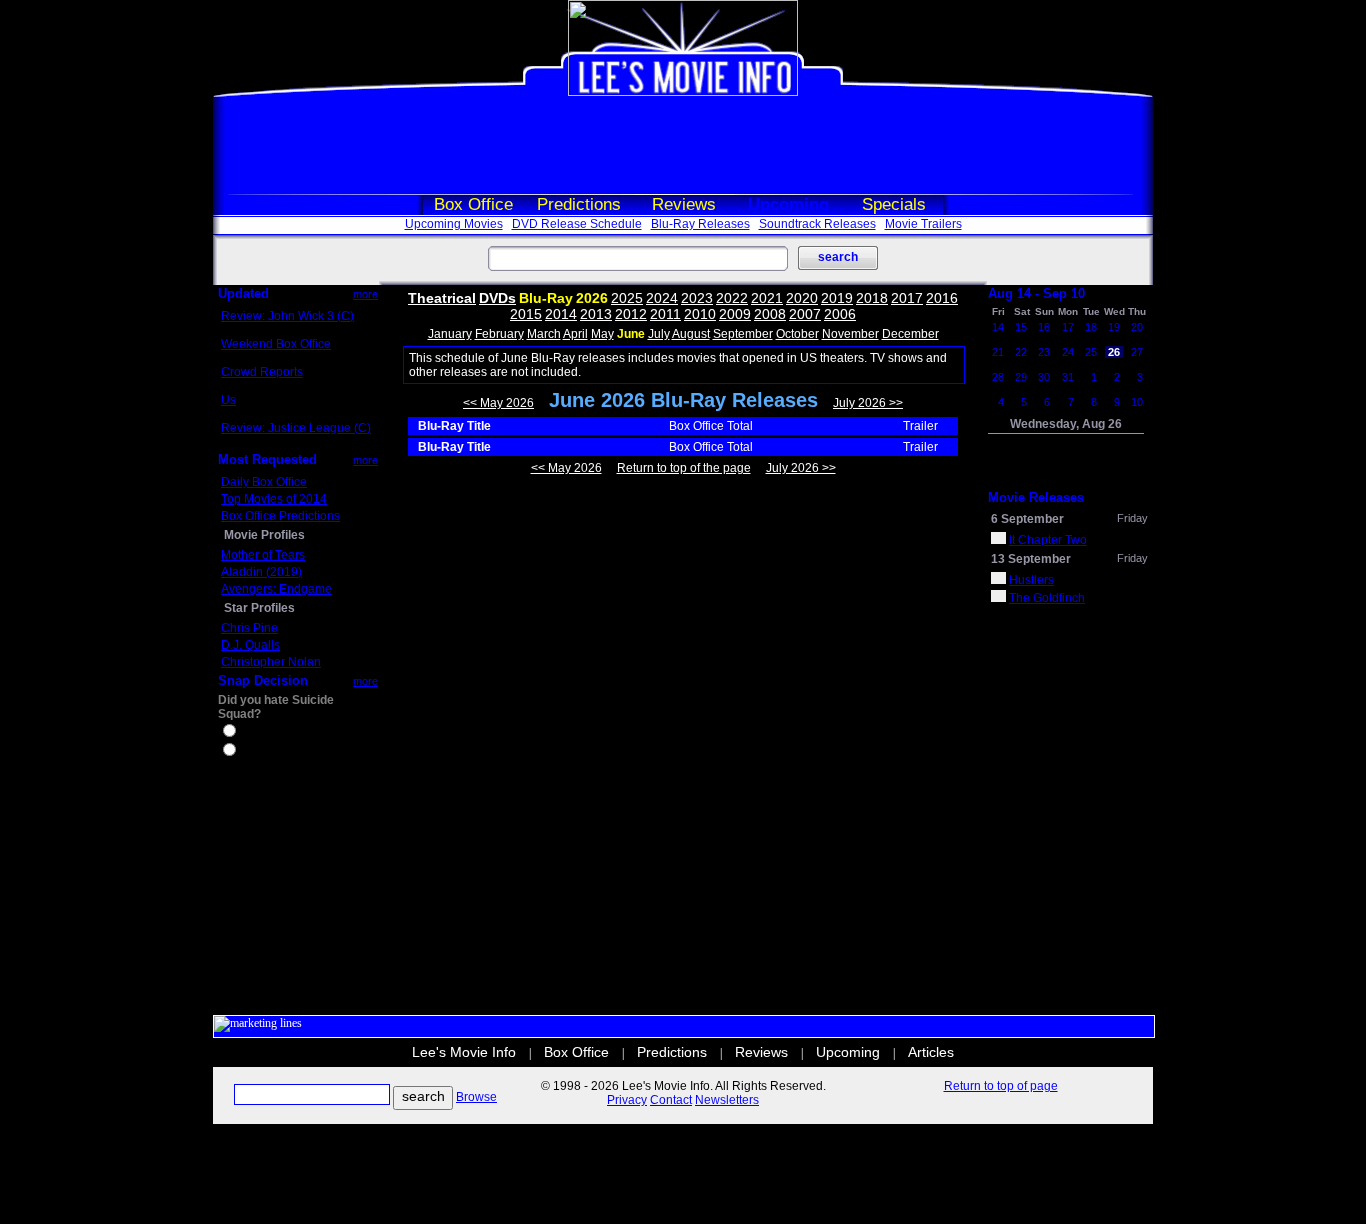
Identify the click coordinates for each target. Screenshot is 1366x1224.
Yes (249, 733)
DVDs (497, 298)
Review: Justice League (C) (296, 428)
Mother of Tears (263, 555)
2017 (907, 298)
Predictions (579, 204)
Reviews (684, 204)
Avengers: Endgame (276, 589)
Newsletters (727, 1100)
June (631, 334)
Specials (894, 204)
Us (228, 400)
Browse (476, 1097)
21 (998, 352)
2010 (700, 314)
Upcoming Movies (454, 224)
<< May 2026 (498, 403)
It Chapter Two (1048, 540)
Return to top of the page (684, 468)
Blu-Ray (546, 298)
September (743, 334)
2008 (770, 314)
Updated (243, 293)
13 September (1031, 559)
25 (1091, 352)
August (691, 334)
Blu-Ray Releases (700, 224)
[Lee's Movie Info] (683, 92)
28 (998, 377)
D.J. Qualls (250, 645)
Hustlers (1031, 580)
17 (1068, 327)
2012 (631, 314)
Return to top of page (1001, 1086)
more (365, 294)
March (544, 334)
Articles (931, 1052)
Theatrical (442, 298)
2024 (662, 298)
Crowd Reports (262, 372)
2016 (942, 298)
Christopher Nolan (271, 662)
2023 (697, 298)
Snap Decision (263, 680)
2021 (767, 298)
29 (1021, 377)
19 (1114, 327)
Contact (671, 1100)
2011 (665, 314)
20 (1137, 327)
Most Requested (267, 459)
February (499, 334)
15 (1021, 327)
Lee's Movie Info (464, 1052)
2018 (872, 298)
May (602, 334)
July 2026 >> (868, 403)
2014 (561, 314)
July (659, 334)
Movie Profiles (264, 535)
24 (1068, 352)
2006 (840, 314)
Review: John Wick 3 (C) (287, 316)
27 (1137, 352)
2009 (735, 314)
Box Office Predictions (280, 516)
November (850, 334)
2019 (837, 298)
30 (1044, 377)
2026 (592, 298)
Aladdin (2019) (261, 572)
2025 (627, 298)
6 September (1027, 519)
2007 (805, 314)
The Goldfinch (1047, 598)
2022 (732, 298)
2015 (526, 314)
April (575, 334)
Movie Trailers (923, 224)
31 (1068, 377)
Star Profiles (259, 608)
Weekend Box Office (276, 344)
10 (1137, 402)
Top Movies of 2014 (274, 499)
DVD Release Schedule (577, 224)
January (450, 334)
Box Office (473, 204)
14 (998, 327)
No (247, 752)
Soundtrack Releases (817, 224)
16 (1044, 327)
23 (1044, 352)
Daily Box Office (264, 482)
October (797, 334)
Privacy (627, 1100)
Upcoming (788, 204)
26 (1114, 352)
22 (1021, 352)
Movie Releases (1036, 497)
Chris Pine (249, 628)
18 (1091, 327)
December (910, 334)
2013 (596, 314)
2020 (802, 298)
